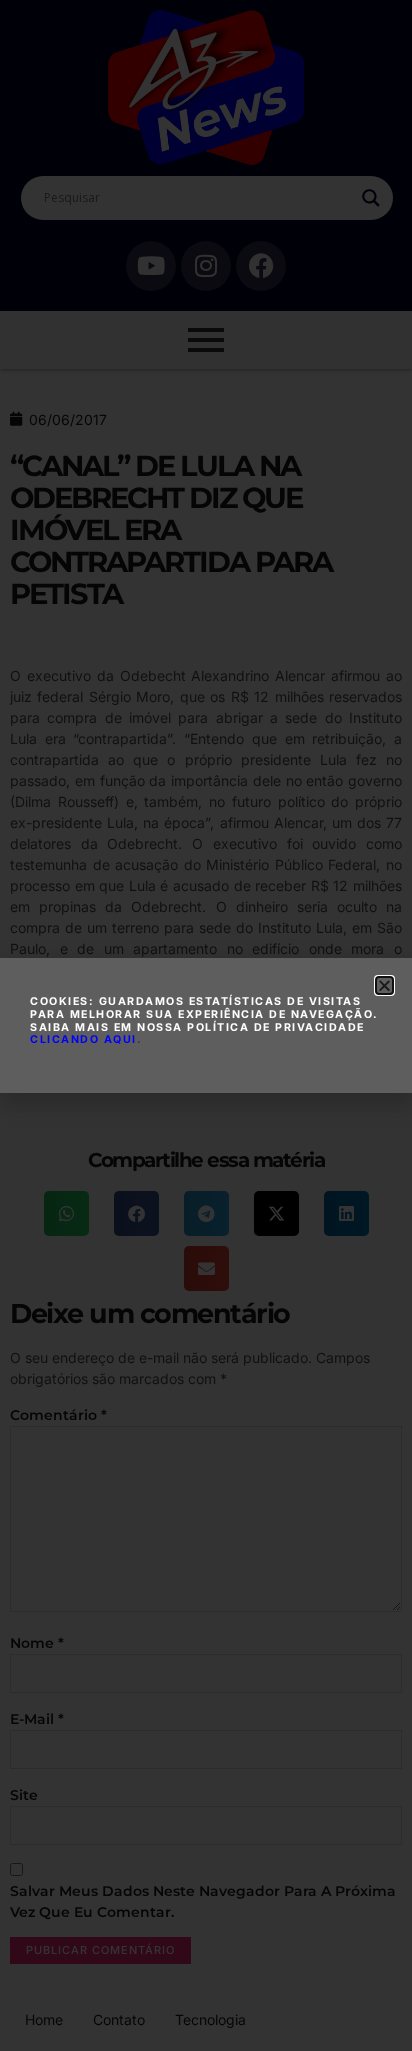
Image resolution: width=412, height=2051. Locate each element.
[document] (206, 1025)
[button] (384, 985)
